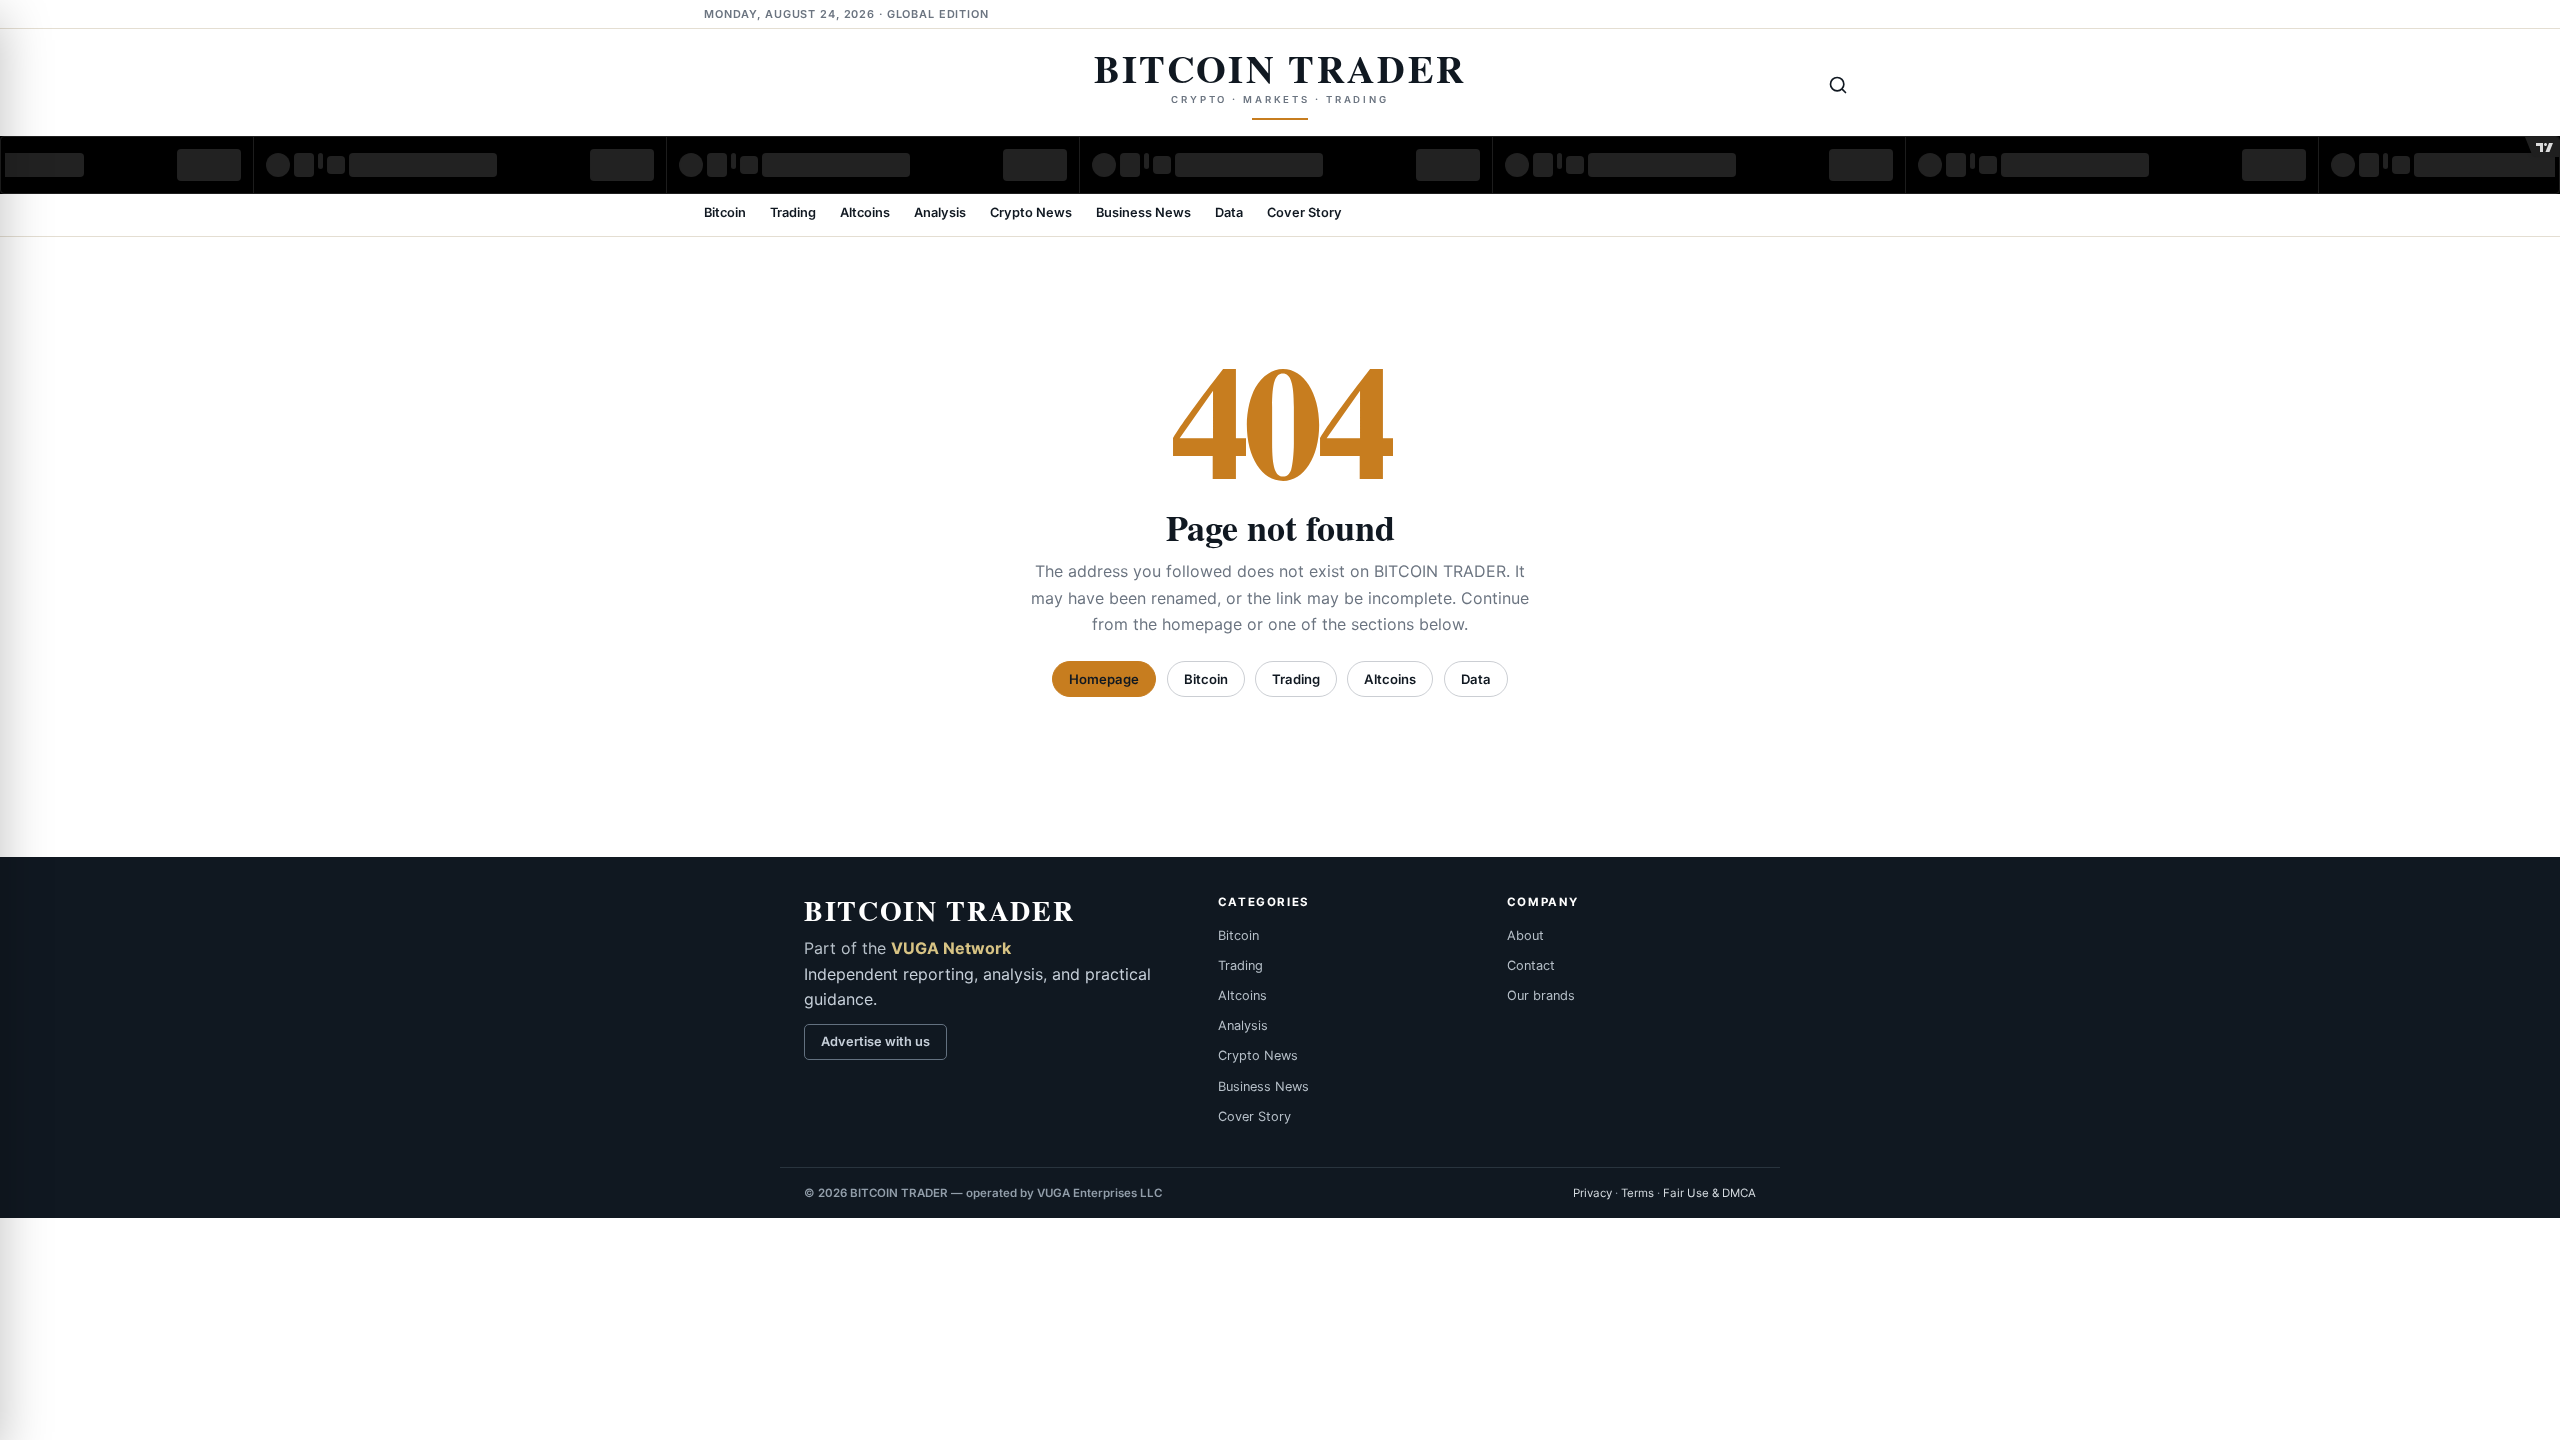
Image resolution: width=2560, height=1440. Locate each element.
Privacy (1592, 1193)
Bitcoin (725, 213)
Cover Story (1304, 213)
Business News (1143, 213)
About (1525, 935)
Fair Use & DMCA (1709, 1193)
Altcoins (865, 213)
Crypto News (1031, 213)
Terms (1637, 1193)
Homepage (1104, 679)
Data (1229, 213)
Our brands (1541, 995)
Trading (793, 213)
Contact (1531, 965)
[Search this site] (1838, 85)
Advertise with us (875, 1041)
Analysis (940, 213)
